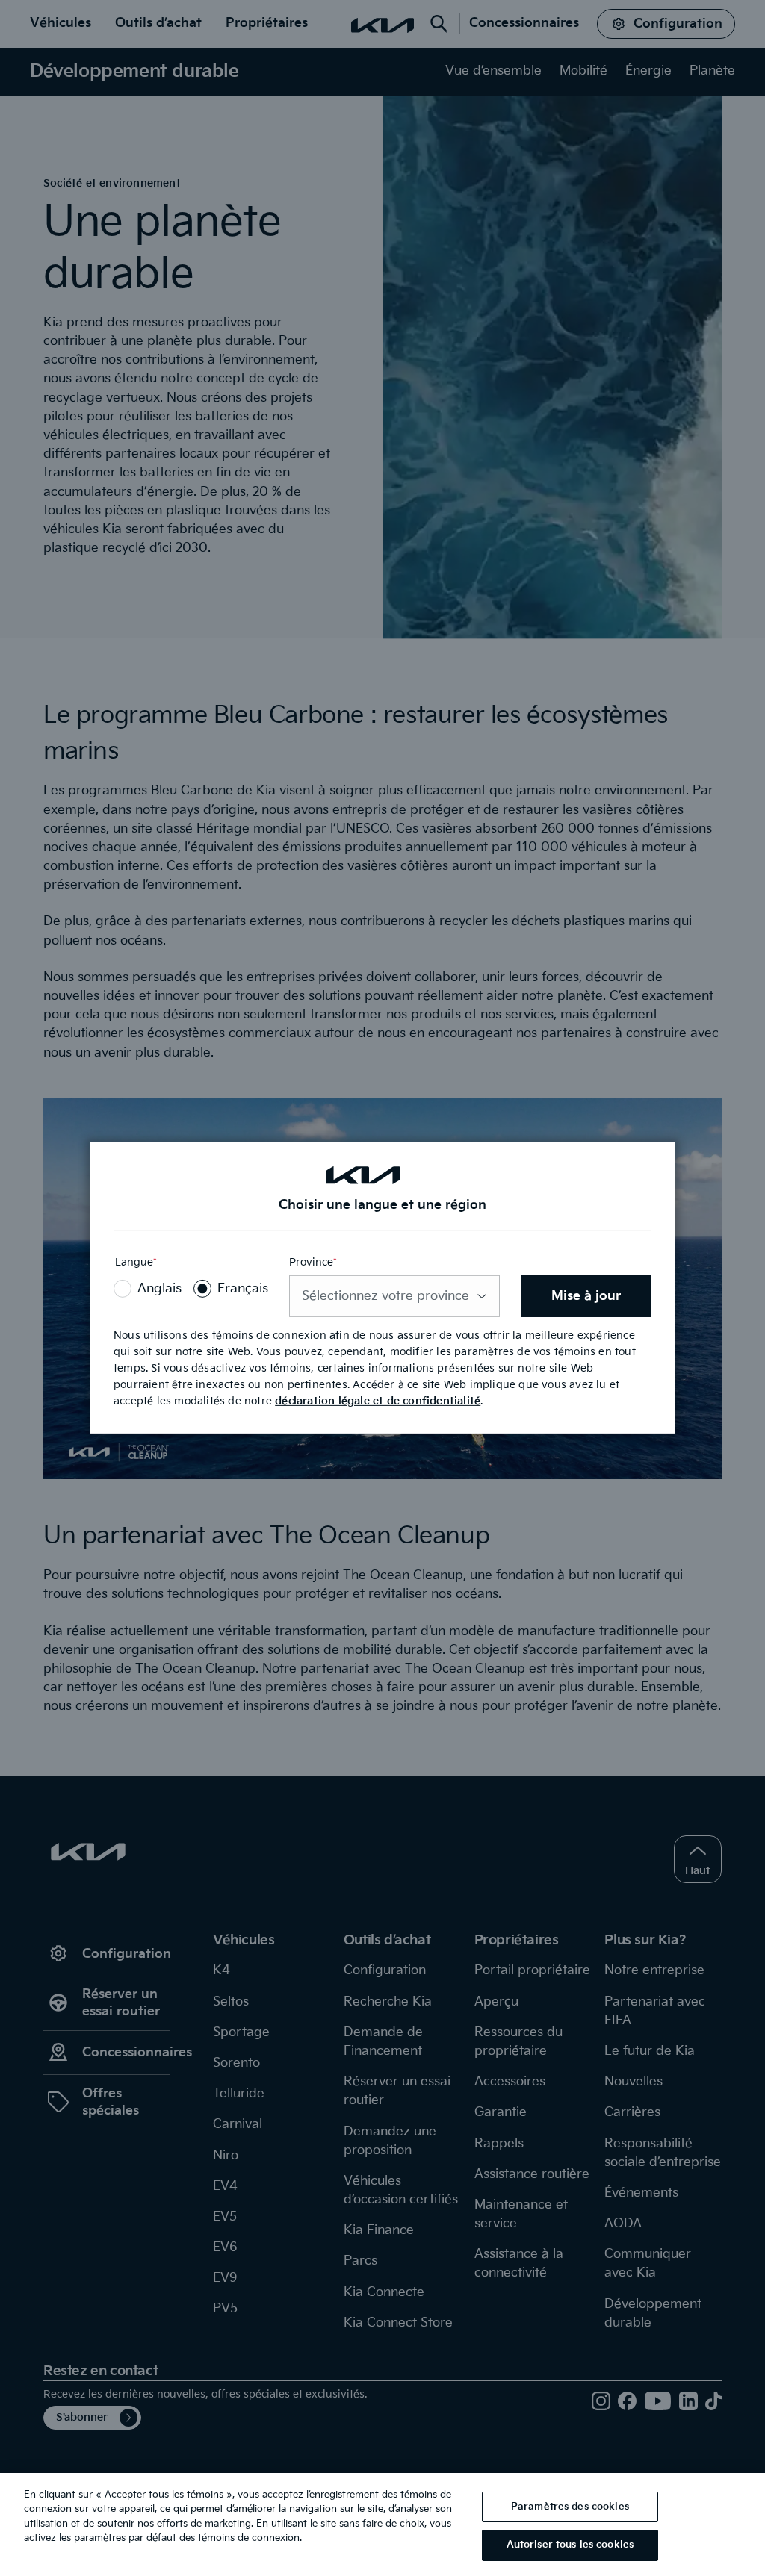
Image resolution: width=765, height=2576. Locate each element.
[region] (382, 2524)
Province (313, 1262)
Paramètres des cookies (570, 2507)
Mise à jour (586, 1296)
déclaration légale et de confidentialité (378, 1401)
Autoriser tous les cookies (570, 2545)
